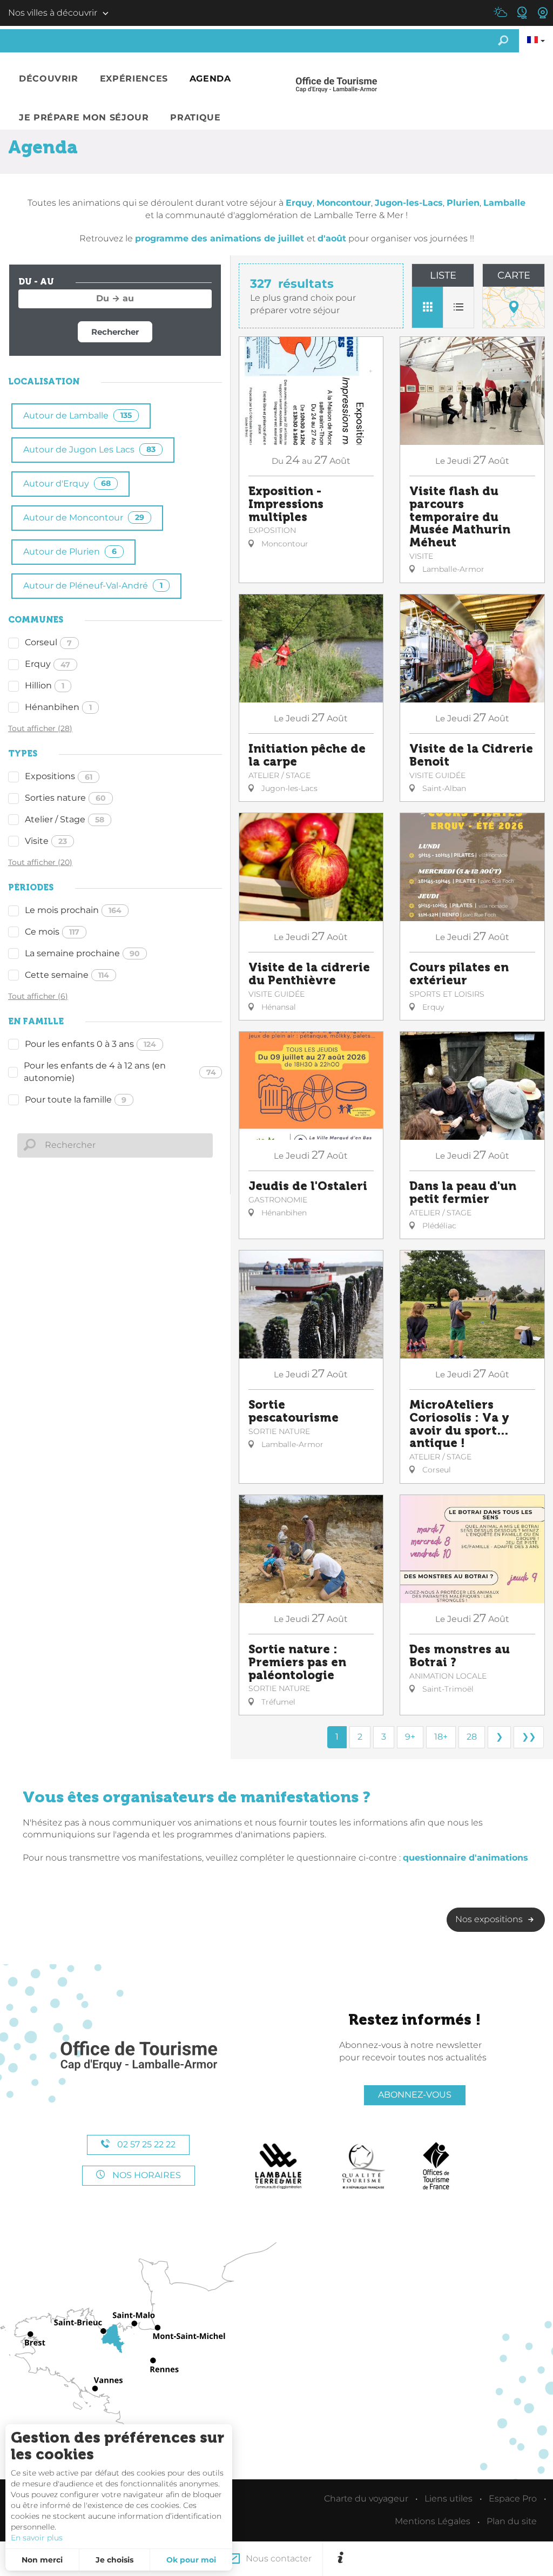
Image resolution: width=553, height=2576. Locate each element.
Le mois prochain (73, 910)
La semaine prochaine (82, 953)
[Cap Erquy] (138, 2056)
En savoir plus (37, 2538)
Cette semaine (67, 975)
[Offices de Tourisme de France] (436, 2166)
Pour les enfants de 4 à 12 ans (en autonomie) (120, 1072)
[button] (49, 79)
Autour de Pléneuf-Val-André (93, 586)
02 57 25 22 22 (145, 2144)
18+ (441, 1737)
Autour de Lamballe (77, 415)
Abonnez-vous (415, 2095)
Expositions (59, 776)
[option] (448, 2559)
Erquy (48, 664)
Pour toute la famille (76, 1100)
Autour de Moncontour (84, 518)
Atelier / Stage (65, 819)
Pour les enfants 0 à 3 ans (90, 1044)
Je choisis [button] (114, 2560)
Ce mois (52, 932)
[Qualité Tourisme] (363, 2166)
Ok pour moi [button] (191, 2560)
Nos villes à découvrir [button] (53, 13)
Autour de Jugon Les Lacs (89, 449)
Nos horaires (146, 2175)
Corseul (48, 642)
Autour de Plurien (70, 552)
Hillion (45, 685)
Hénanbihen (58, 707)
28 (472, 1737)
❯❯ (529, 1737)
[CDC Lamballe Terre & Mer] (279, 2166)
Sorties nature (65, 798)
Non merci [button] (42, 2560)
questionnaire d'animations (466, 1858)
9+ (410, 1737)
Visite (46, 841)
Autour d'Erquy (67, 484)
